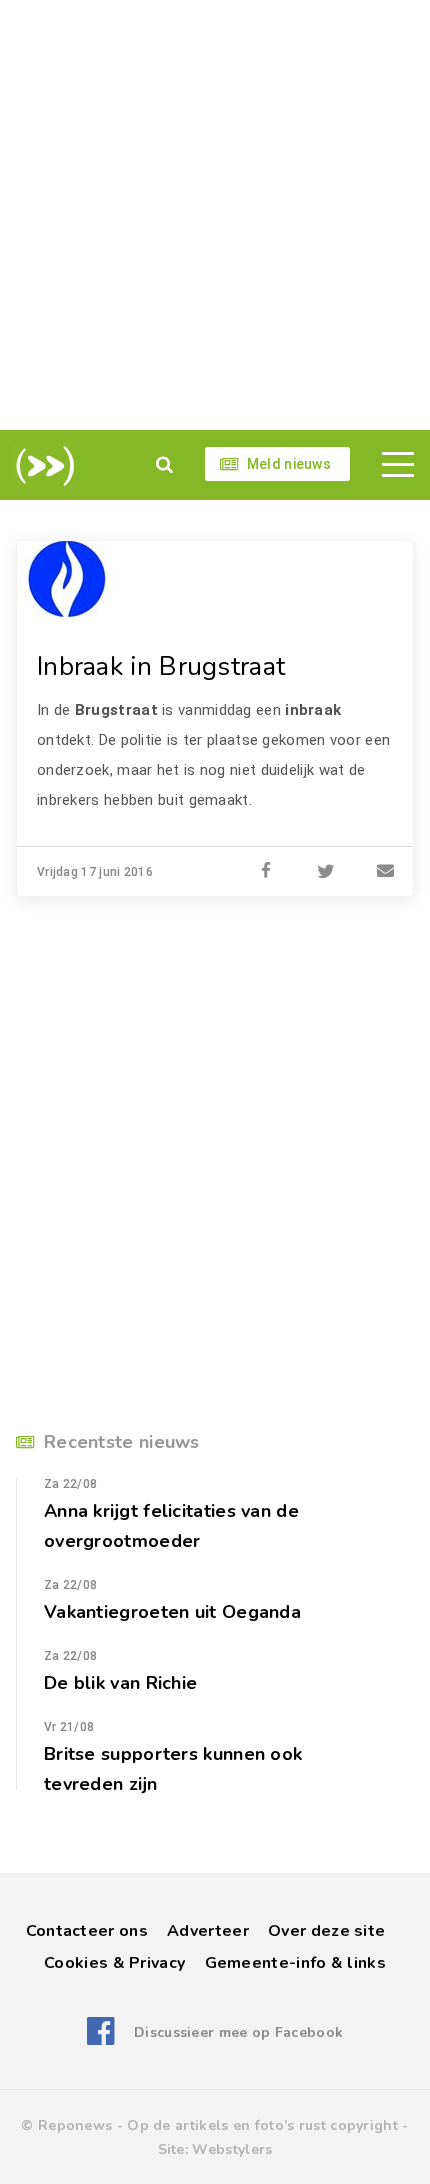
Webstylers (232, 2149)
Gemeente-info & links (295, 1963)
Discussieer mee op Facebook (238, 2032)
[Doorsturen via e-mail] (386, 872)
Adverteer (208, 1931)
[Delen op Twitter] (326, 872)
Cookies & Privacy (114, 1963)
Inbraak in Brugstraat (161, 666)
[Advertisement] (215, 215)
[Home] (41, 466)
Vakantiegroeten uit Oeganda (172, 1612)
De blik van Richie (120, 1683)
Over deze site (326, 1931)
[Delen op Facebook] (266, 872)
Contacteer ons (87, 1931)
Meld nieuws (289, 464)
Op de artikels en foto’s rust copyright (262, 2125)
